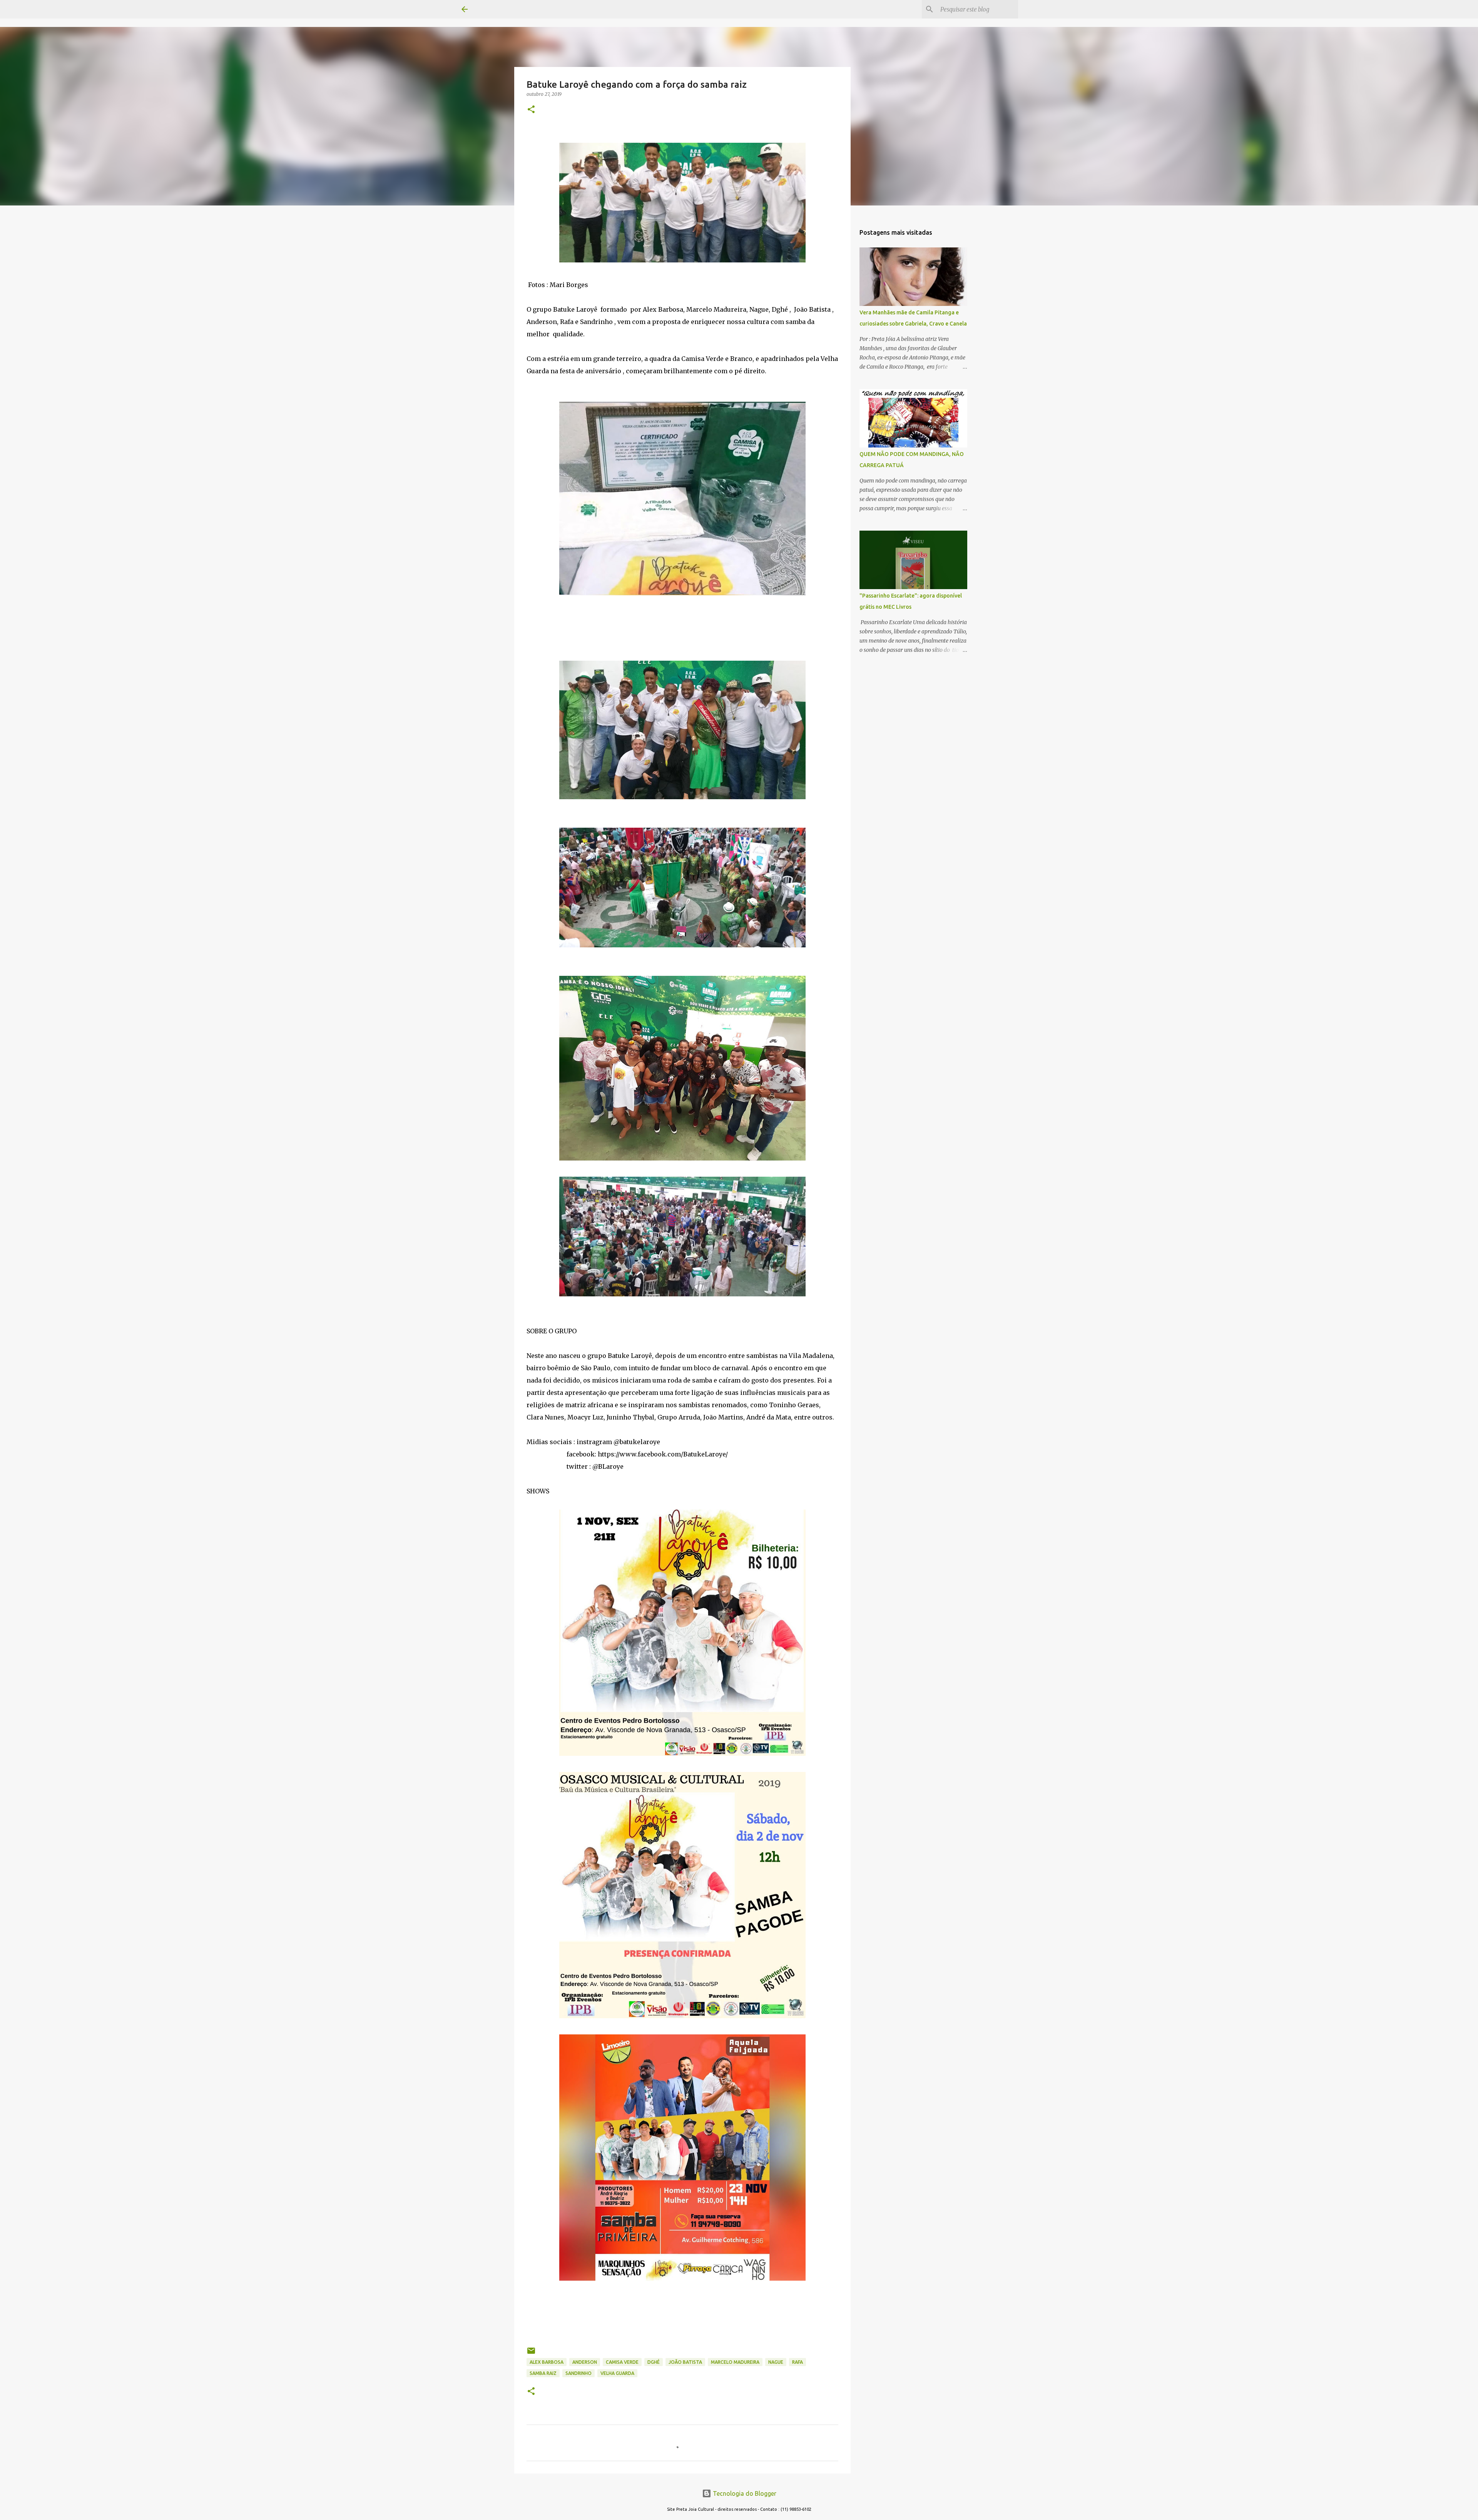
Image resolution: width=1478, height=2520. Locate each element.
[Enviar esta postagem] (531, 2354)
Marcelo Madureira (735, 2362)
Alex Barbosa (547, 2362)
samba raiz (543, 2373)
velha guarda (617, 2373)
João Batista (685, 2362)
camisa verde (622, 2362)
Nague (776, 2362)
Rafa (798, 2362)
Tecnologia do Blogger (744, 2493)
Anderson (585, 2362)
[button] (531, 110)
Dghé (654, 2362)
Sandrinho (578, 2373)
